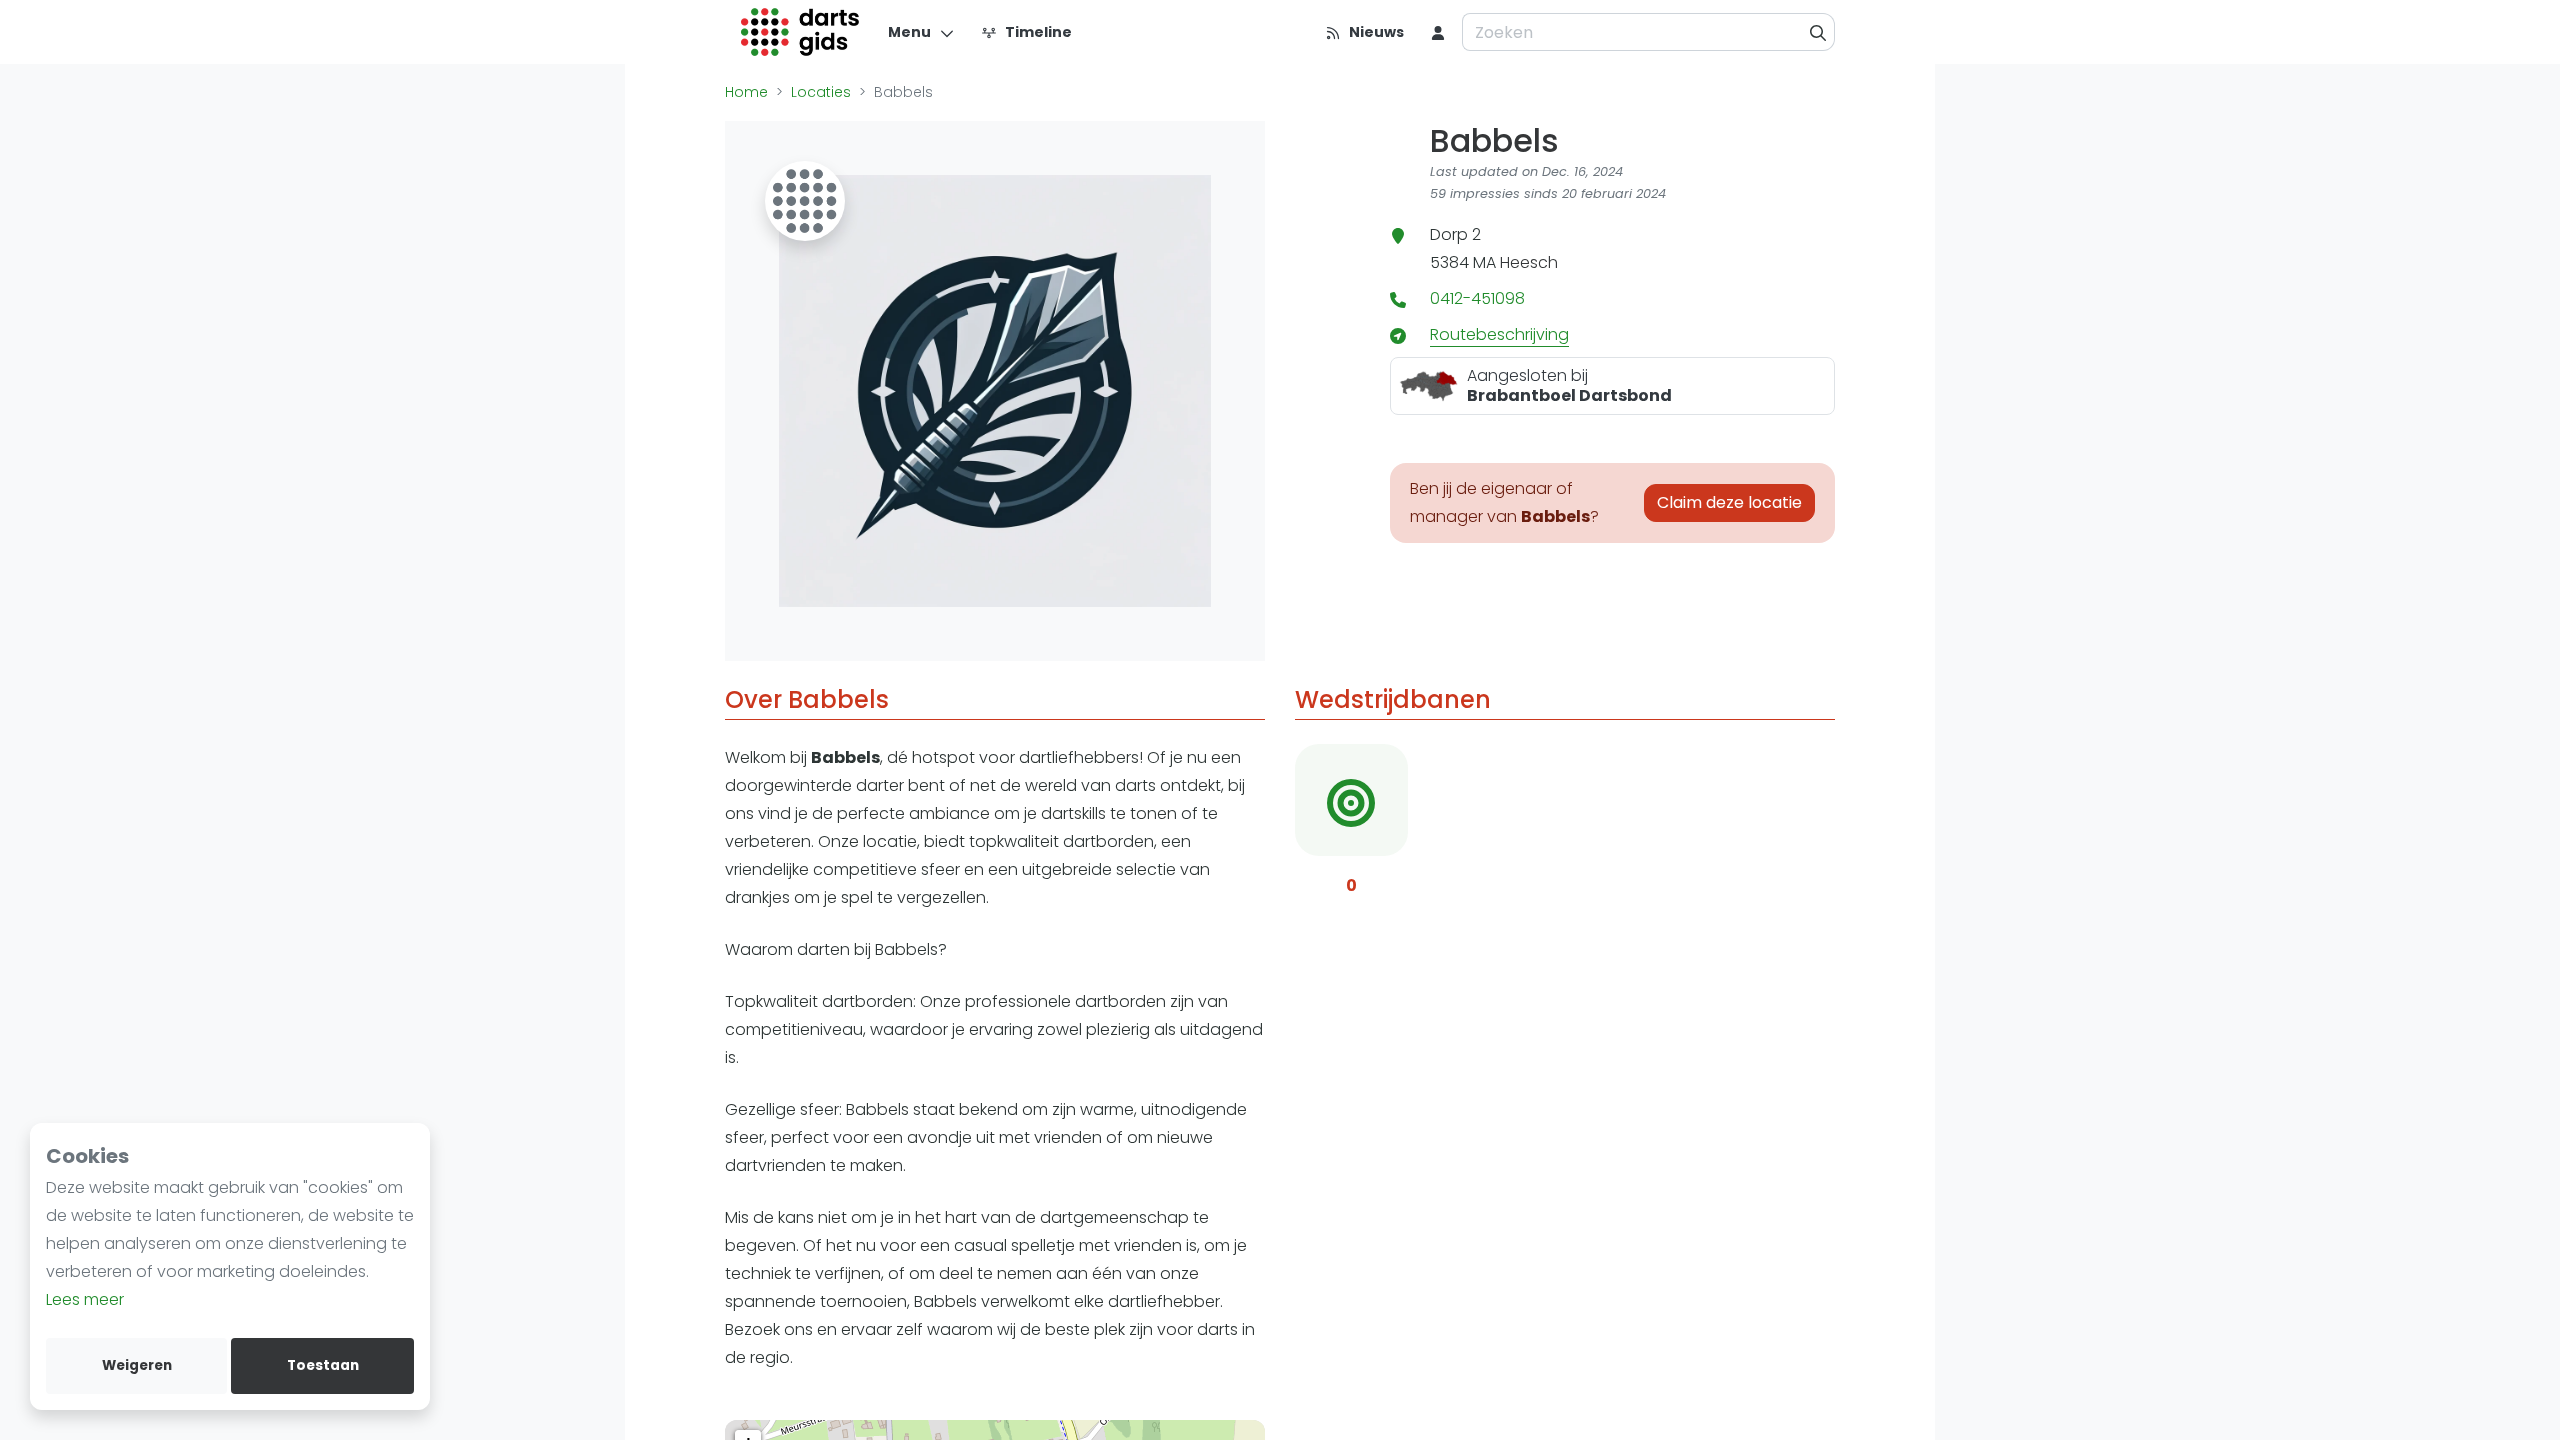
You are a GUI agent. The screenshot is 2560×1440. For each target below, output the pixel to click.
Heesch (1529, 262)
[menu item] (1438, 32)
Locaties (821, 92)
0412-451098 (1477, 298)
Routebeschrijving (1499, 334)
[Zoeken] (1818, 32)
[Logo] (800, 32)
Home (746, 92)
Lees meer (85, 1299)
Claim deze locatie (1729, 502)
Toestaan (323, 1365)
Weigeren (137, 1365)
